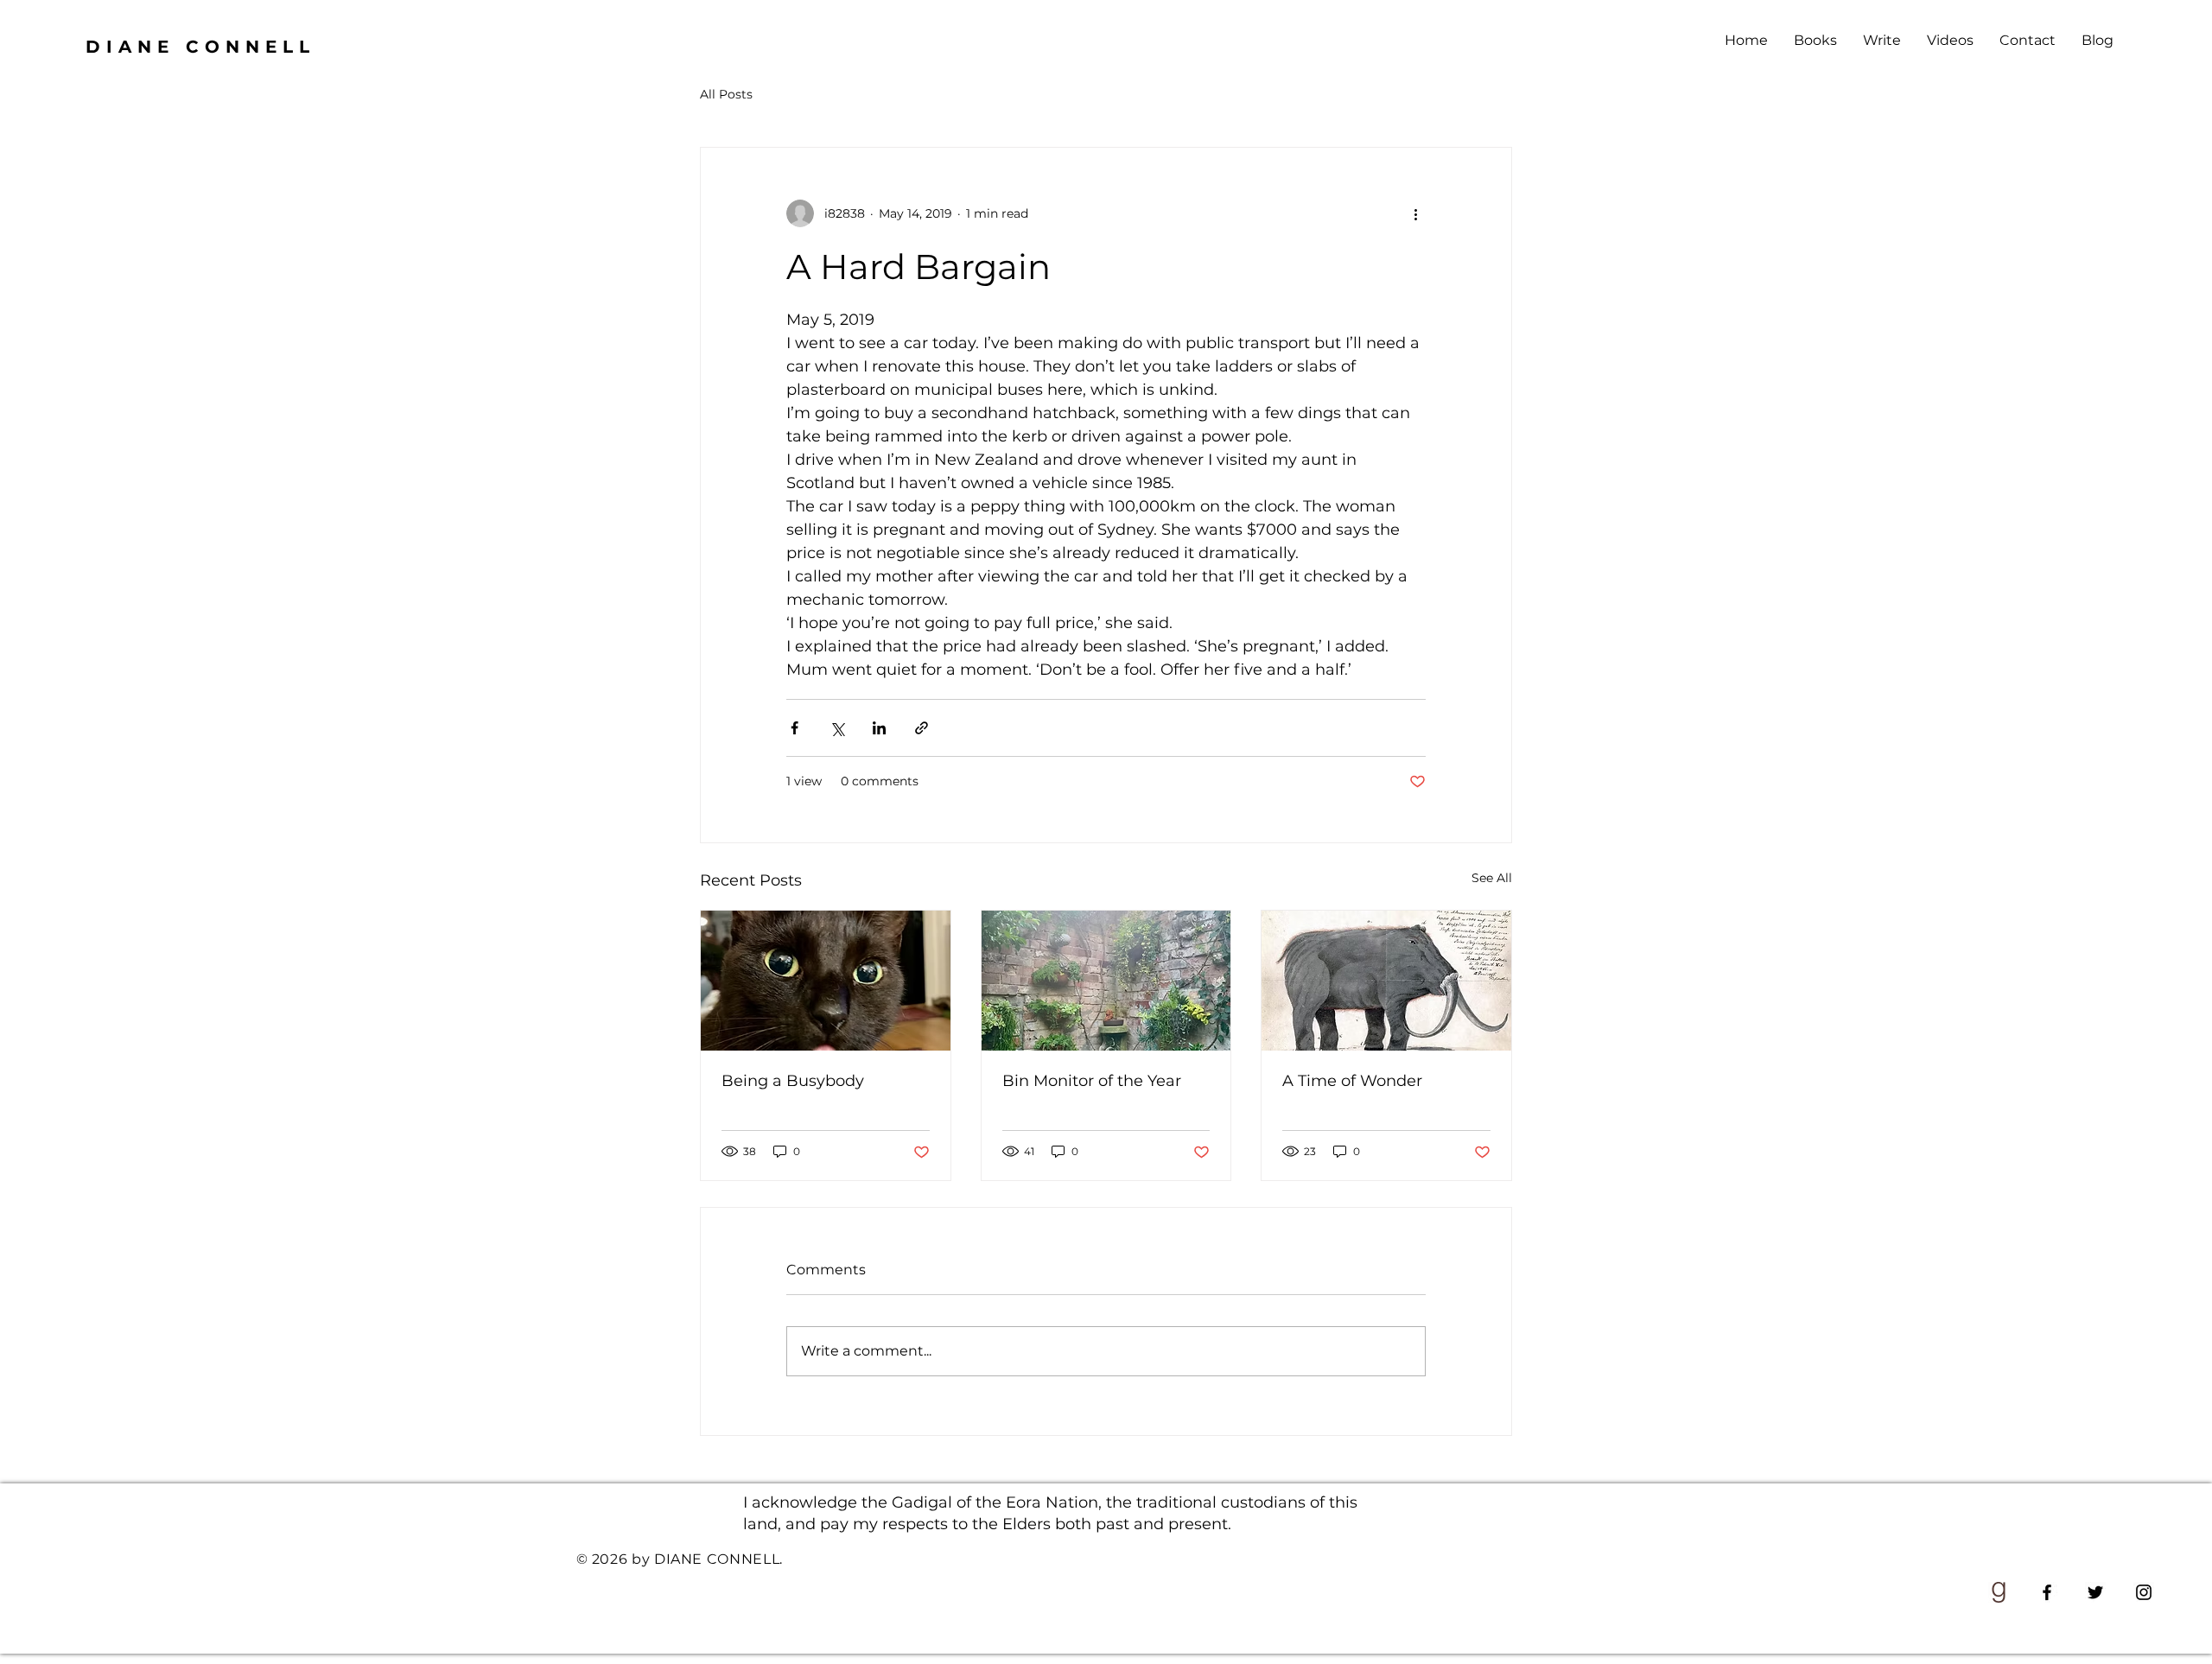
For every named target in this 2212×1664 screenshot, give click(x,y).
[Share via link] (922, 728)
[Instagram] (2144, 1592)
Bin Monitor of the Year (1092, 1081)
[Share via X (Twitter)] (837, 728)
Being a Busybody (793, 1081)
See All (1492, 878)
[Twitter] (2095, 1592)
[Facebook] (2047, 1592)
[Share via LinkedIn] (879, 728)
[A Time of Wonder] (1386, 981)
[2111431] (1999, 1592)
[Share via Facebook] (795, 728)
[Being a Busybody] (826, 981)
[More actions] (1415, 213)
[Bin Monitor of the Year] (1106, 981)
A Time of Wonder (1352, 1081)
